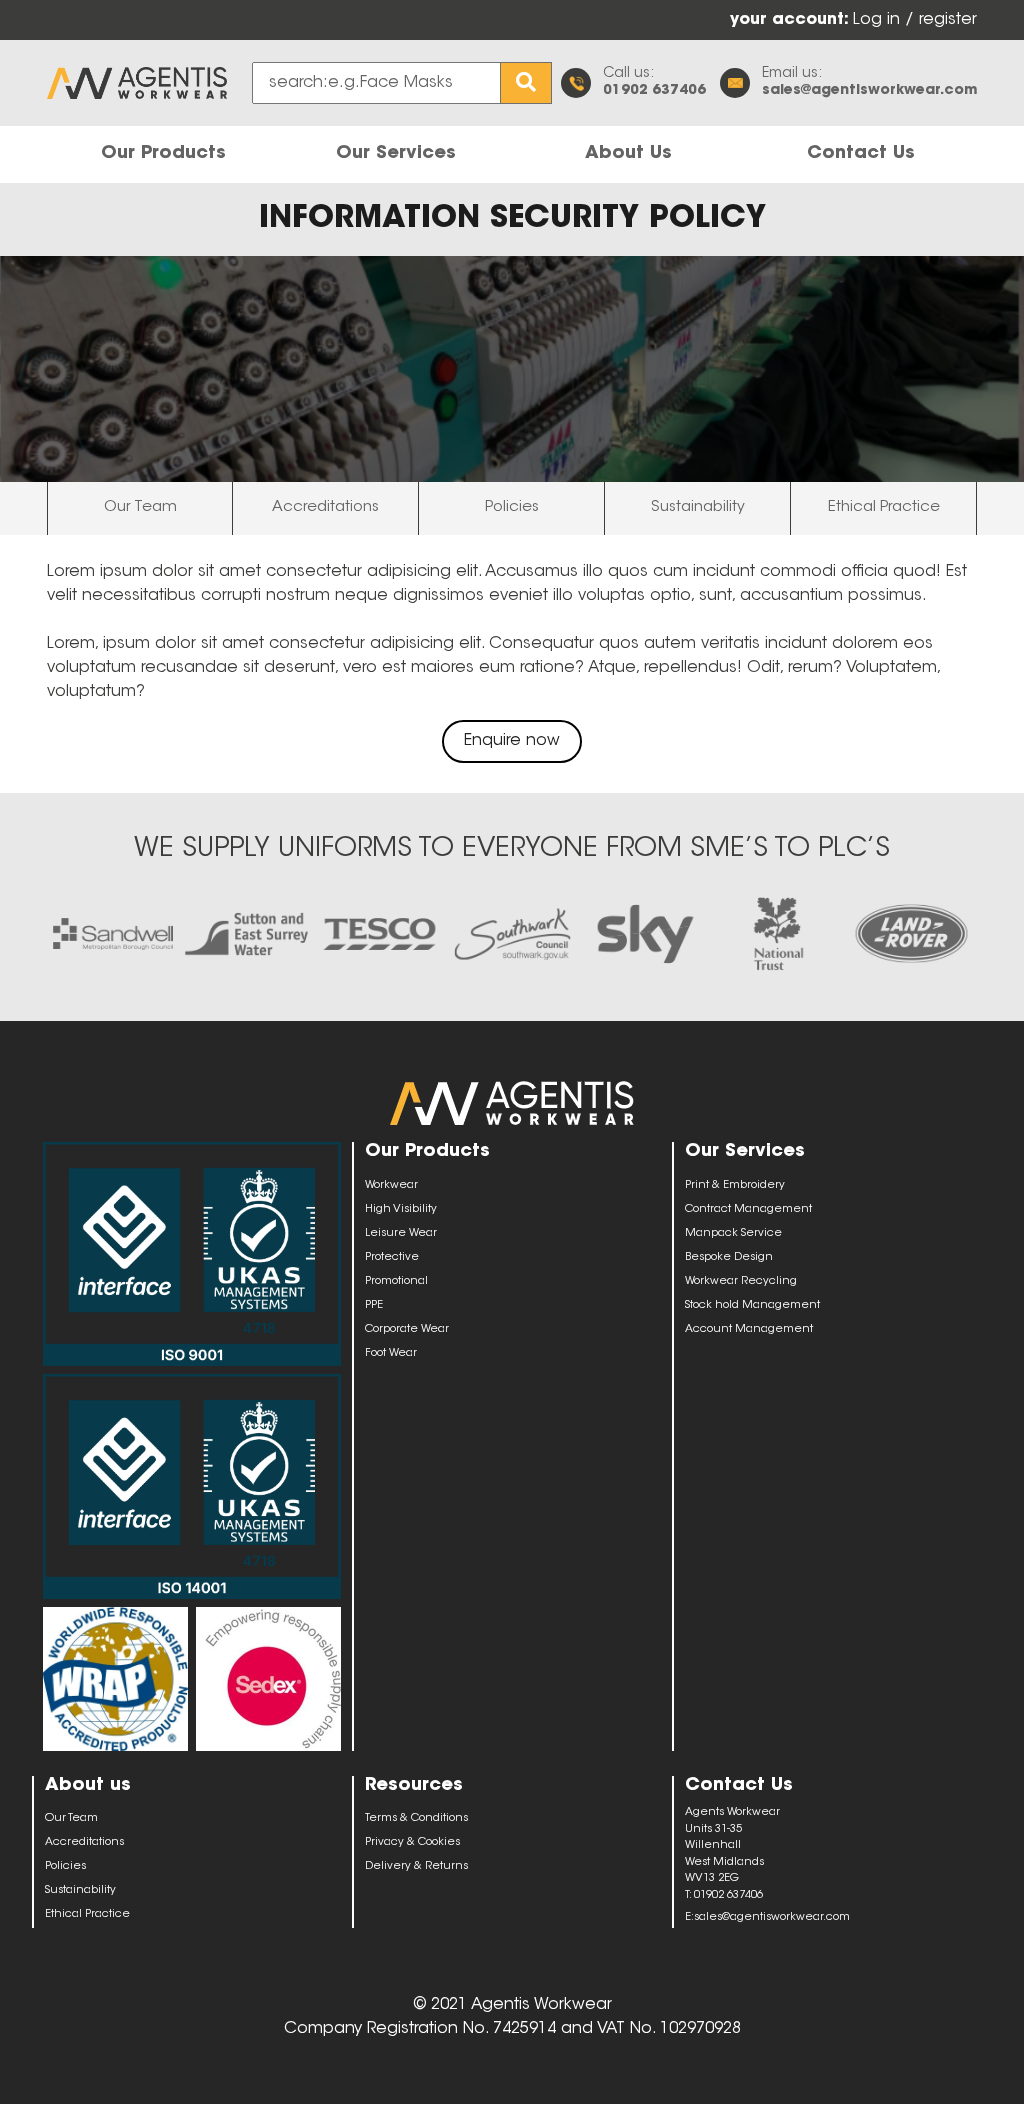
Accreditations (325, 507)
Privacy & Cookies (412, 1842)
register (948, 20)
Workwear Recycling (741, 1281)
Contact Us (861, 154)
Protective (392, 1257)
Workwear (391, 1185)
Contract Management (748, 1209)
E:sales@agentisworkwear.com (767, 1917)
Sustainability (698, 507)
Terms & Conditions (416, 1818)
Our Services (396, 154)
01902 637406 (654, 91)
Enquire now (512, 741)
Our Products (163, 154)
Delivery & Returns (416, 1866)
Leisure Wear (401, 1233)
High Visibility (401, 1209)
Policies (512, 507)
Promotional (396, 1281)
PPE (374, 1305)
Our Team (140, 507)
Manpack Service (733, 1233)
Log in (879, 20)
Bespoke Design (729, 1257)
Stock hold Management (752, 1305)
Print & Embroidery (735, 1185)
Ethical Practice (884, 507)
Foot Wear (391, 1353)
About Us (628, 154)
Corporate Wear (407, 1329)
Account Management (749, 1329)
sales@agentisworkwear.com (869, 91)
